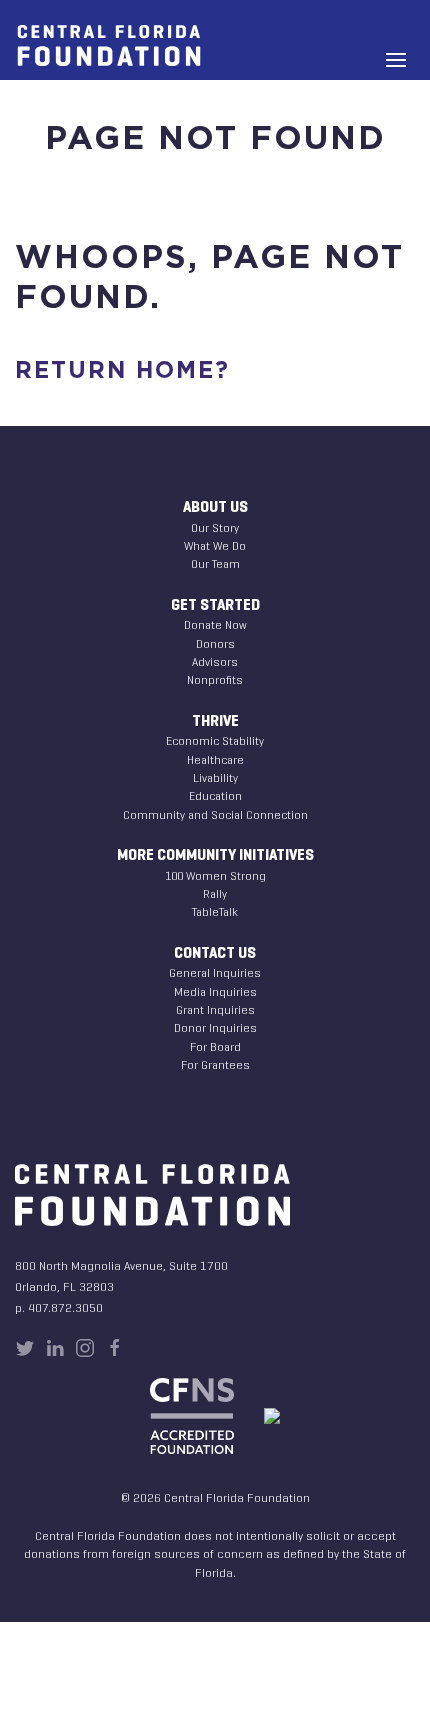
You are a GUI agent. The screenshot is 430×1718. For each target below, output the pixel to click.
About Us (215, 507)
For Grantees (215, 1064)
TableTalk (215, 911)
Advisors (215, 661)
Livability (215, 777)
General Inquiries (215, 972)
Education (215, 795)
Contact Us (215, 953)
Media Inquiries (215, 991)
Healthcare (215, 759)
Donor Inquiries (215, 1027)
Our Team (215, 563)
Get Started (215, 605)
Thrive (215, 721)
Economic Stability (215, 740)
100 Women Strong (215, 875)
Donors (215, 643)
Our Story (215, 527)
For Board (215, 1046)
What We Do (215, 545)
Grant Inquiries (215, 1009)
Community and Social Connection (215, 814)
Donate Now (215, 624)
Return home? (122, 371)
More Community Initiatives (215, 855)
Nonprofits (215, 679)
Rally (215, 893)
